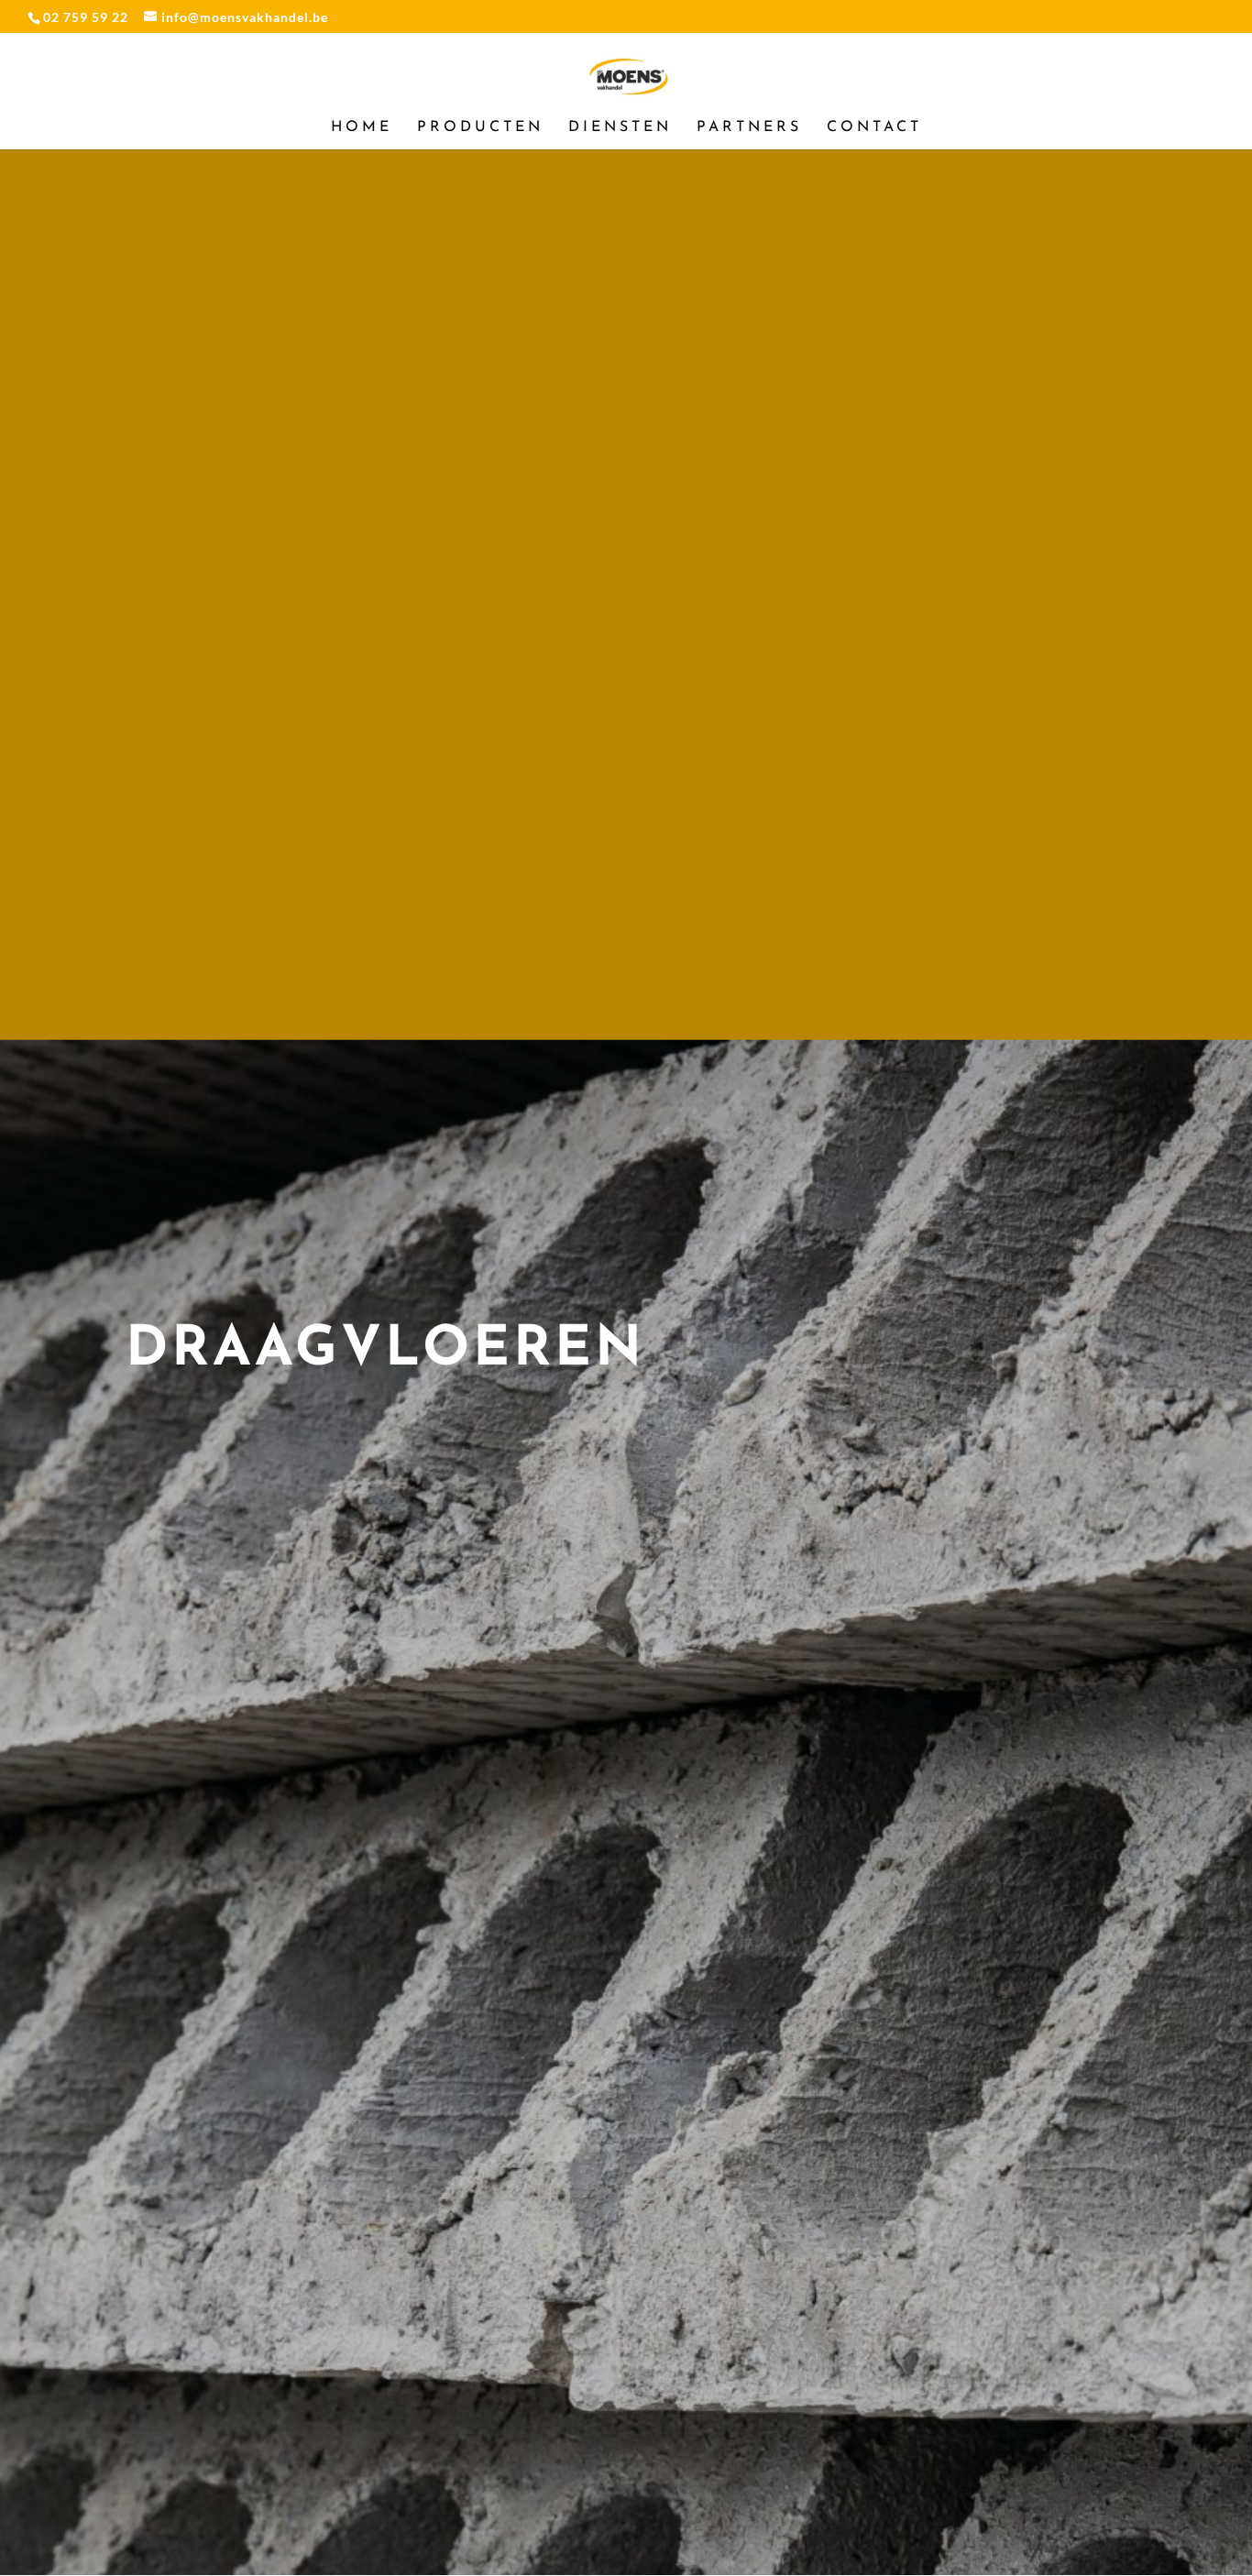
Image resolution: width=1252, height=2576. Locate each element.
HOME (362, 128)
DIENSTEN (620, 128)
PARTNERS (749, 128)
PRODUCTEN (480, 128)
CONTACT (874, 128)
